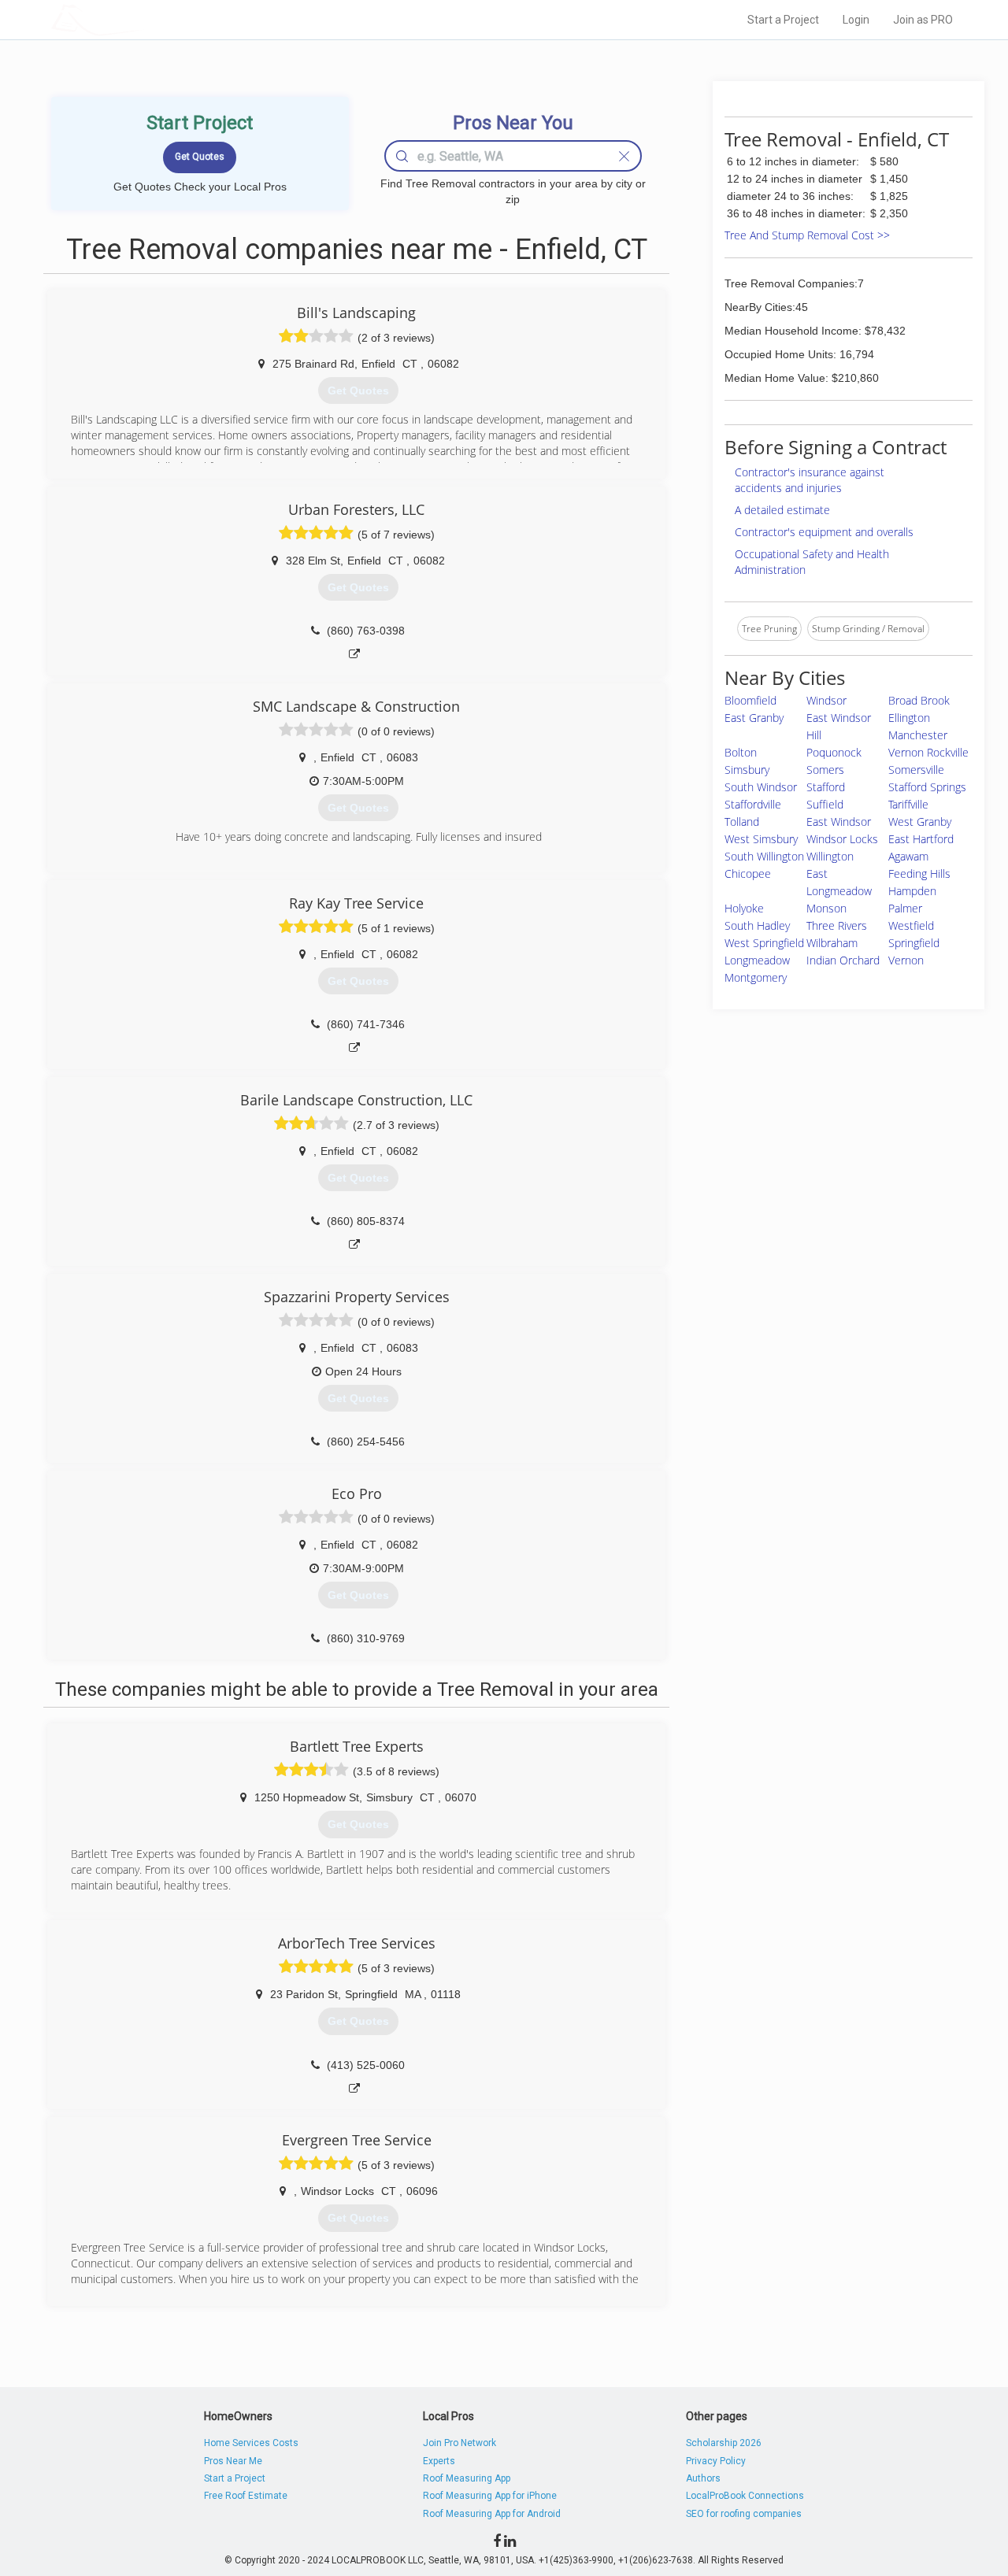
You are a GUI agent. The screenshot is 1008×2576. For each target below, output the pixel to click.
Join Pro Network (460, 2443)
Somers (825, 770)
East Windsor (839, 822)
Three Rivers (837, 925)
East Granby (754, 718)
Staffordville (753, 804)
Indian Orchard (843, 960)
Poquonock (834, 752)
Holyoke (744, 908)
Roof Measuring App (467, 2478)
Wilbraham (832, 943)
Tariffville (908, 804)
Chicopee (748, 873)
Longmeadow (757, 960)
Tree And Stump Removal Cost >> (807, 235)
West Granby (920, 822)
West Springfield (764, 943)
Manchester (918, 735)
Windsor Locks (842, 839)
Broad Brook (919, 700)
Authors (703, 2478)
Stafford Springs (927, 787)
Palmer (905, 908)
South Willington (764, 856)
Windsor (826, 700)
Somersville (916, 770)
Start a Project (783, 20)
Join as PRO (923, 20)
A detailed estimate (782, 510)
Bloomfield (750, 700)
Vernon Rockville (928, 752)
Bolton (741, 752)
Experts (439, 2461)
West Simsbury (761, 839)
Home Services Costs (251, 2443)
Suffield (825, 804)
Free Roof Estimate (246, 2496)
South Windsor (761, 787)
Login (856, 20)
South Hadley (757, 925)
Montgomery (756, 977)
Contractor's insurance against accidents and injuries (810, 480)
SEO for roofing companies (744, 2514)
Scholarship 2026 (724, 2443)
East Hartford (921, 839)
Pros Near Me (233, 2461)
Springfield (914, 943)
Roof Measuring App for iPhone (490, 2496)
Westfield (911, 925)
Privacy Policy (716, 2461)
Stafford (826, 787)
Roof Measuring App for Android (492, 2514)
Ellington (909, 718)
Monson (826, 908)
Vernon (906, 960)
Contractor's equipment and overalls (824, 532)
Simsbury (747, 770)
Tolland (742, 822)
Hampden (912, 891)
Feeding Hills (919, 873)
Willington (830, 856)
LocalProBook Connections (745, 2496)
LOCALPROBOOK (143, 19)
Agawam (908, 856)
